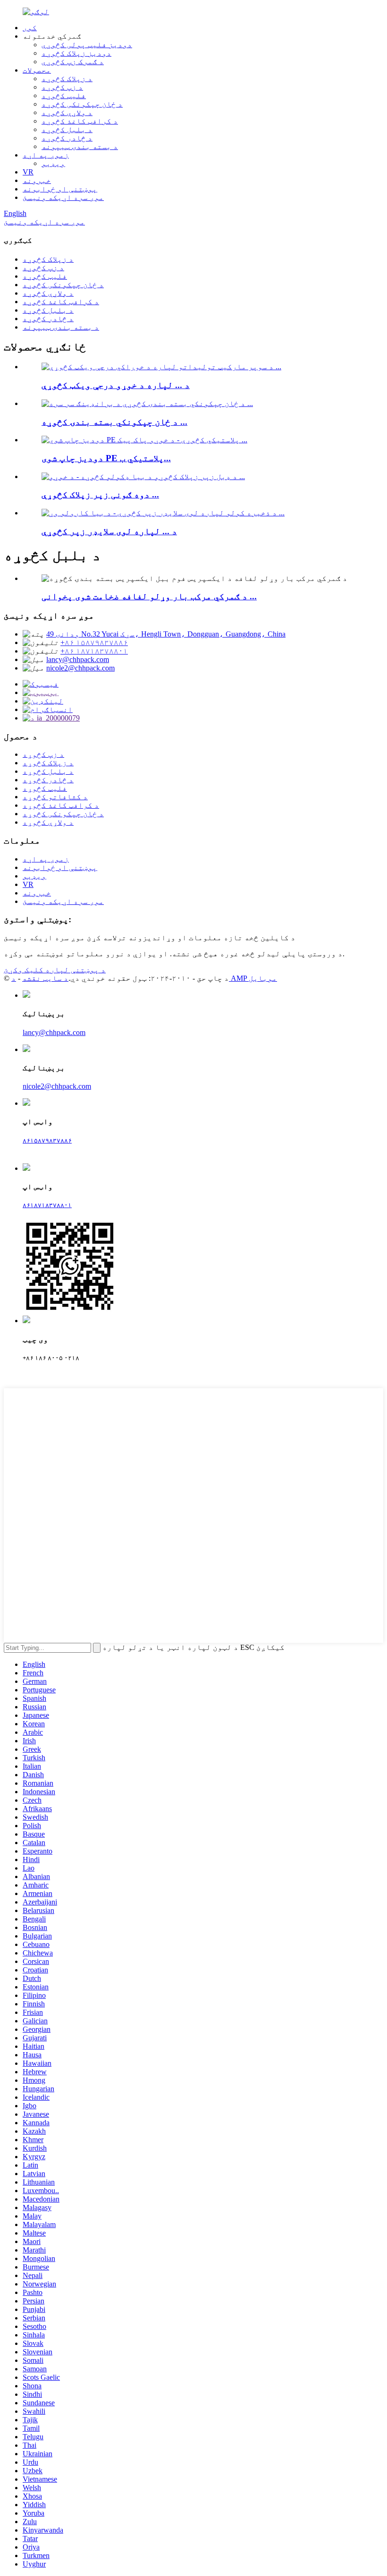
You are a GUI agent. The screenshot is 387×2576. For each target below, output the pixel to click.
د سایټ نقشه (45, 978)
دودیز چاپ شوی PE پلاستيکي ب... (106, 458)
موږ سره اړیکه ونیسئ (63, 197)
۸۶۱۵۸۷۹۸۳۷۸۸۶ (47, 1140)
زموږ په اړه (46, 155)
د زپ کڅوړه (62, 87)
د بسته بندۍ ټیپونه (80, 146)
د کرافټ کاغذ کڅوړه (80, 121)
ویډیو (53, 163)
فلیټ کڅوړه (64, 95)
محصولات (37, 70)
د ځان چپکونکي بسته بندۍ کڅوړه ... (114, 422)
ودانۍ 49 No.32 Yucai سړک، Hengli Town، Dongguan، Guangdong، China (166, 634)
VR (28, 172)
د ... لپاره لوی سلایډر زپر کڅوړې (109, 531)
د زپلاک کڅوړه (67, 79)
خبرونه (37, 180)
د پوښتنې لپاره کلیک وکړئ (55, 970)
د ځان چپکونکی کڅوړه (82, 104)
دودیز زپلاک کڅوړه (76, 53)
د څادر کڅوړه (67, 138)
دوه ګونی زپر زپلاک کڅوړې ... (100, 494)
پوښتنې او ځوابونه (60, 189)
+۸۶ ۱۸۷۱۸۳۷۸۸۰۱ (94, 651)
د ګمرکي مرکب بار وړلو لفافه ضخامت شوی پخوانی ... (149, 596)
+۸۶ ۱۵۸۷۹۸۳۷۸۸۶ (94, 642)
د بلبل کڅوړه (67, 129)
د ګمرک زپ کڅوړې (73, 62)
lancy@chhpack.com (78, 659)
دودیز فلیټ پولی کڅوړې (87, 45)
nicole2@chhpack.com (80, 668)
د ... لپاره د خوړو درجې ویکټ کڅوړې (116, 385)
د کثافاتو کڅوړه (55, 797)
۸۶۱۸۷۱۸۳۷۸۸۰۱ (47, 1205)
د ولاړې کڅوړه (67, 112)
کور (30, 28)
